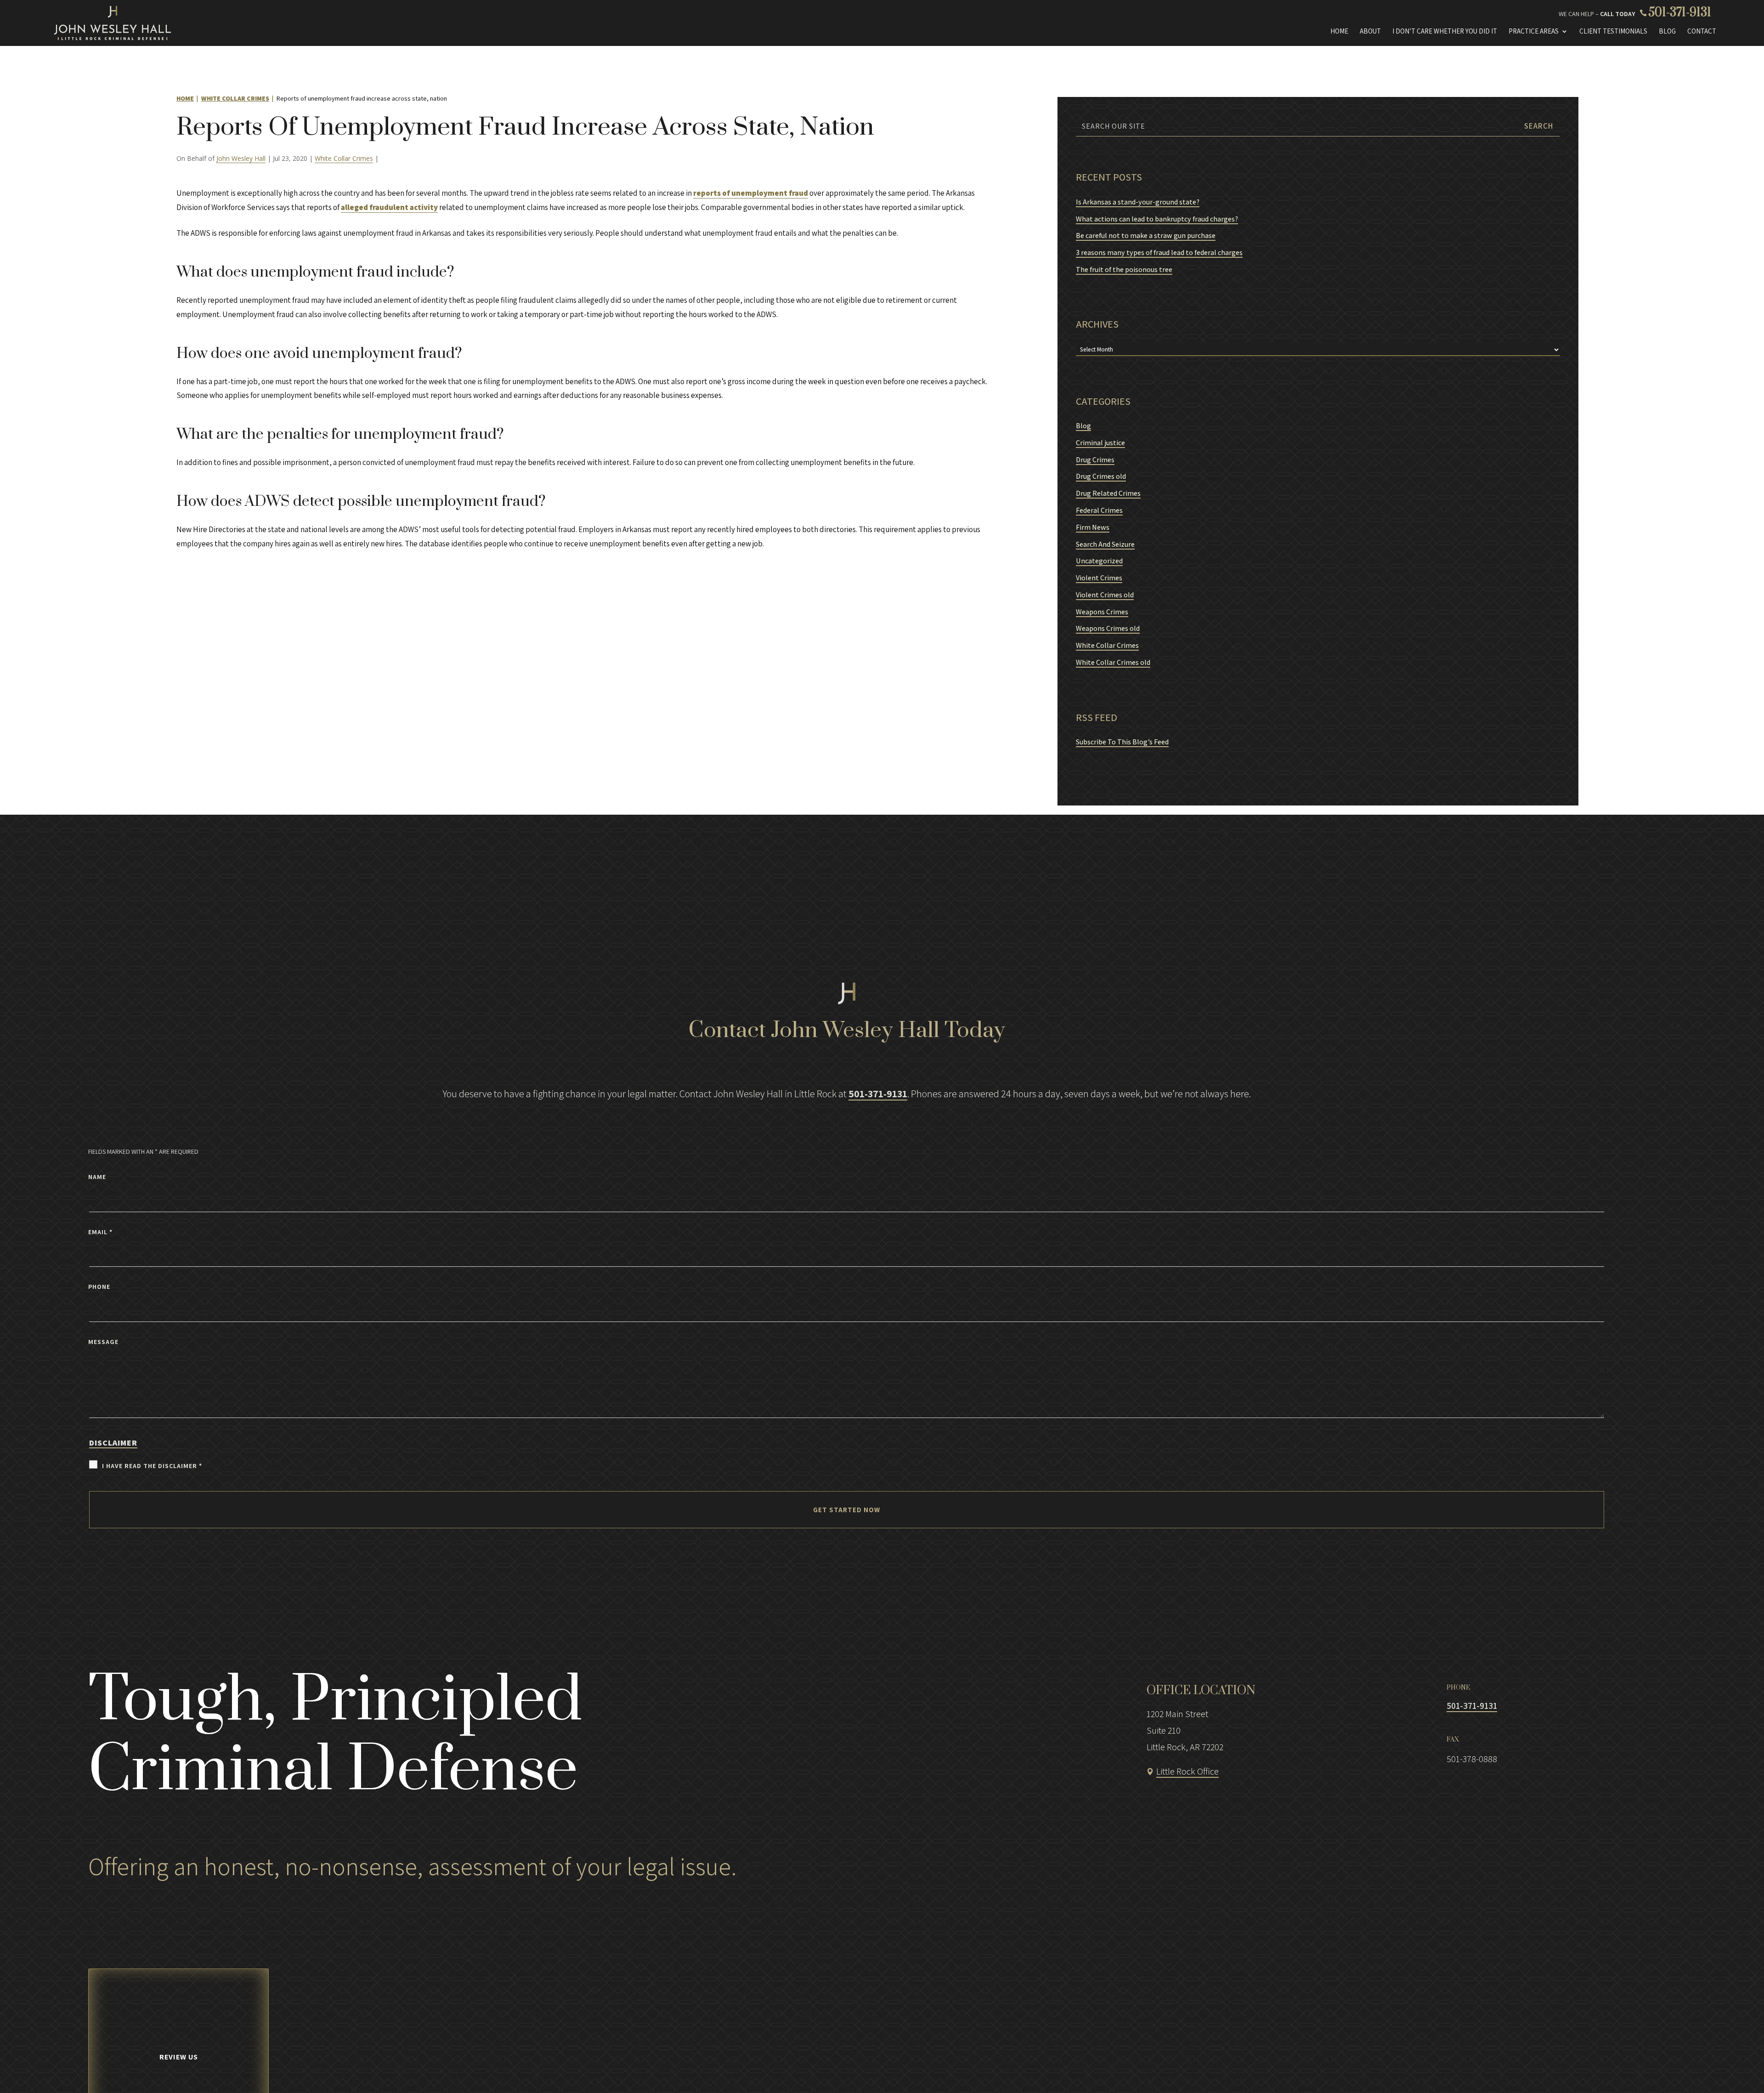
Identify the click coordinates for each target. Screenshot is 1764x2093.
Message (103, 1342)
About (1370, 31)
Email (100, 1232)
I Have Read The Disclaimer (152, 1466)
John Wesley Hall (241, 158)
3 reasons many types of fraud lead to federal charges (1159, 252)
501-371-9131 (1680, 13)
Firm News (1093, 527)
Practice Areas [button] (1534, 31)
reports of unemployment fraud (751, 193)
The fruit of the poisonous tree (1124, 269)
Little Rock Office (1187, 1771)
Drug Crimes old (1101, 476)
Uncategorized (1099, 561)
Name (97, 1177)
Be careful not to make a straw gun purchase (1146, 235)
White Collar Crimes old (1113, 662)
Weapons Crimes (1102, 612)
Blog (1667, 31)
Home (1339, 31)
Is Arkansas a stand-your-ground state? (1138, 202)
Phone (99, 1287)
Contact (1702, 31)
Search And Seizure (1105, 544)
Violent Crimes (1099, 578)
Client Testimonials (1613, 31)
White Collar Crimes (344, 158)
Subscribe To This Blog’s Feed (1122, 742)
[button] (1714, 2068)
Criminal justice (1100, 443)
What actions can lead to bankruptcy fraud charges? (1157, 219)
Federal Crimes (1099, 510)
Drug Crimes (1095, 460)
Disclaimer (113, 1443)
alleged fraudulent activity (389, 207)
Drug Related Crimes (1108, 493)
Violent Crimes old (1105, 595)
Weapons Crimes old (1108, 628)
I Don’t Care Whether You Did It (1445, 31)
